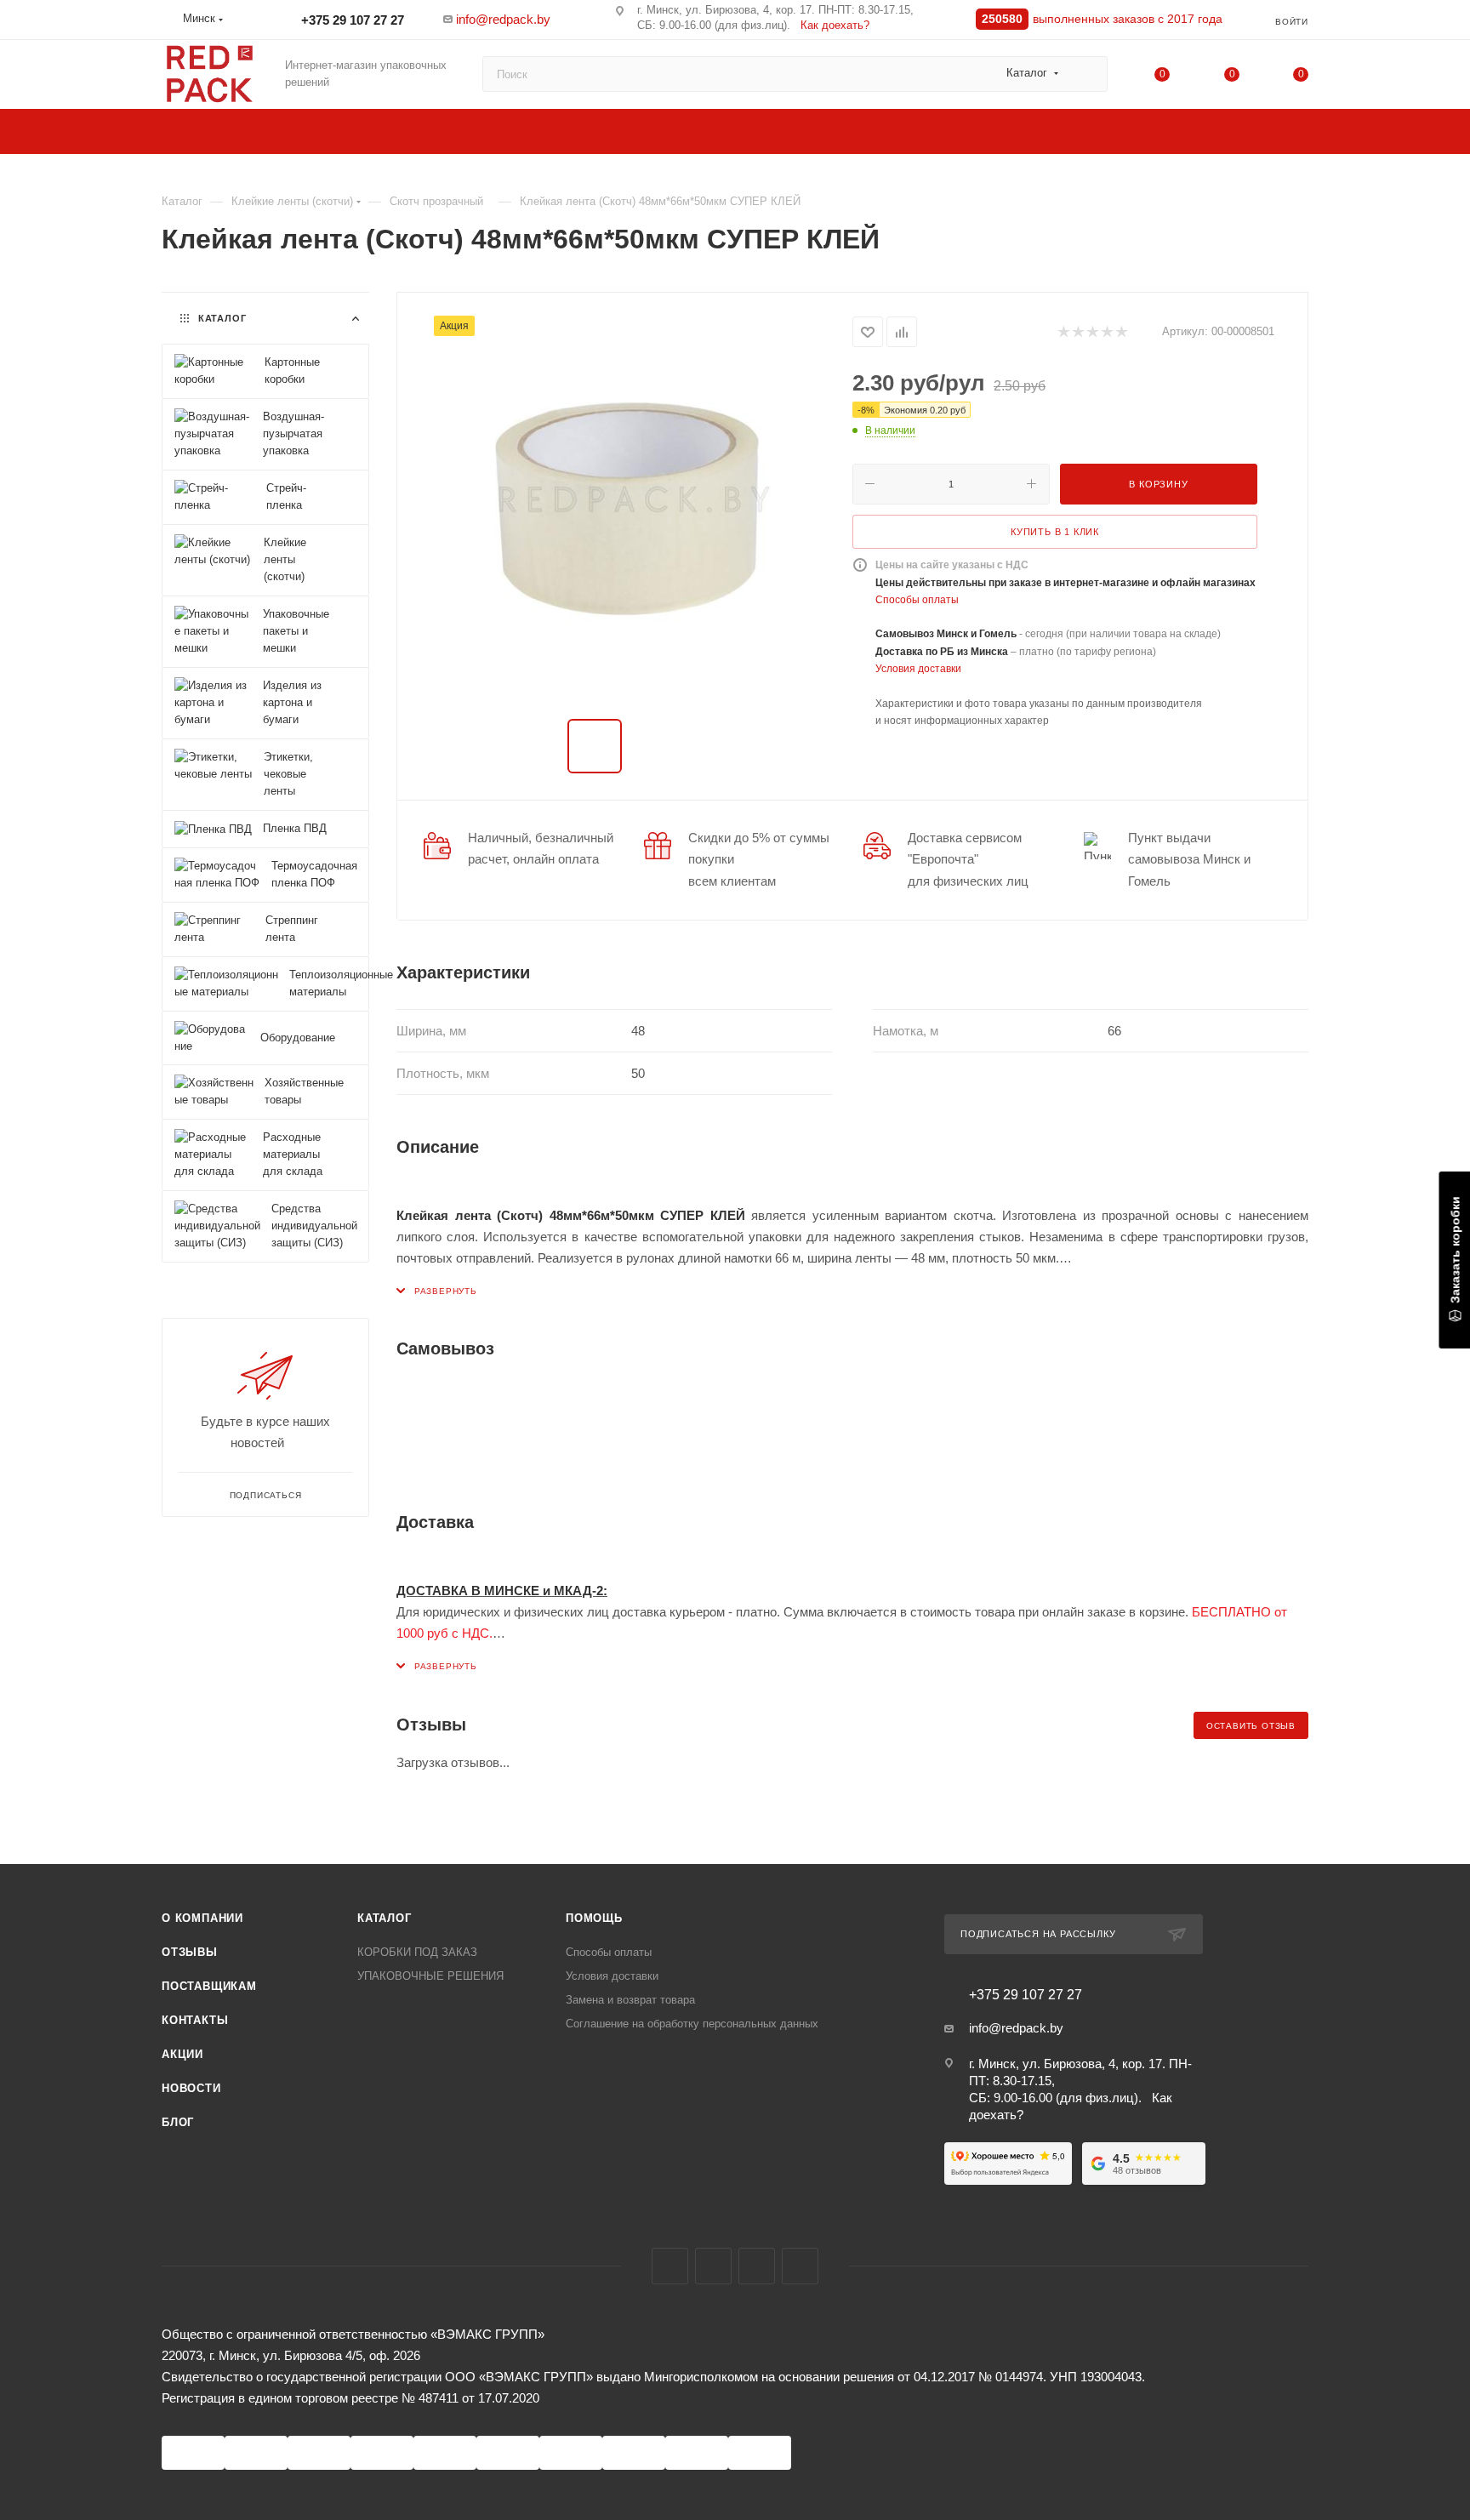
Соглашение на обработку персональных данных (692, 2024)
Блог (178, 2122)
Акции (182, 2054)
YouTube (757, 2266)
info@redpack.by (503, 19)
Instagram (713, 2266)
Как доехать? (835, 25)
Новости (191, 2088)
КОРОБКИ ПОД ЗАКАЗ (417, 1952)
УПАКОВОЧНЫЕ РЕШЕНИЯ (430, 1976)
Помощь (594, 1918)
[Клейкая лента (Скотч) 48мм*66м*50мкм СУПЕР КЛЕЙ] (625, 507)
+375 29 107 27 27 (351, 20)
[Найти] (1087, 74)
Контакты (195, 2020)
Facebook (670, 2266)
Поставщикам (209, 1986)
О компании (202, 1918)
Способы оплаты (917, 600)
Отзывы (190, 1952)
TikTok (800, 2266)
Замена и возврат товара (630, 2000)
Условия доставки (918, 669)
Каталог (385, 1918)
